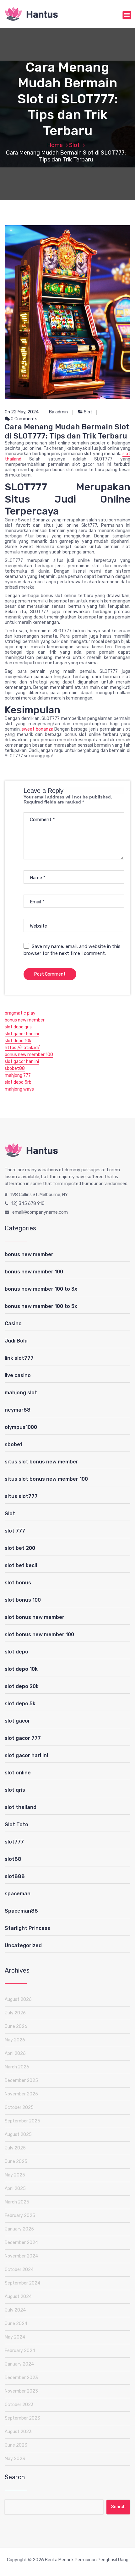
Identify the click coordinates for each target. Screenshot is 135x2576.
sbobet (14, 1444)
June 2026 (16, 2026)
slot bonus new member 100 (39, 1634)
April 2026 (15, 2053)
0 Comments (24, 419)
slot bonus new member (35, 1617)
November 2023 (21, 2391)
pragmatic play (20, 1013)
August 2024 (18, 2297)
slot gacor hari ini (22, 1034)
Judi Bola (16, 1341)
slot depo (16, 1652)
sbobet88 (15, 1068)
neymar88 (18, 1410)
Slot (74, 145)
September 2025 (22, 2121)
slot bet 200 (20, 1548)
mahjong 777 (18, 1075)
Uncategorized (23, 1945)
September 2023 (22, 2418)
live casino (18, 1375)
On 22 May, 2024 (22, 412)
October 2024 (19, 2270)
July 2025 (15, 2148)
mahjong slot (21, 1393)
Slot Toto (16, 1824)
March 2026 (17, 2067)
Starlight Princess (27, 1928)
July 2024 (15, 2310)
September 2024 (22, 2283)
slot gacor (17, 1721)
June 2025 (16, 2162)
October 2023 (19, 2405)
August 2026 (18, 1999)
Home (55, 145)
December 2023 (21, 2378)
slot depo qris (18, 1027)
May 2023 (15, 2459)
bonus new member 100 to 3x (41, 1289)
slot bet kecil (21, 1565)
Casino (13, 1323)
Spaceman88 (21, 1911)
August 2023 (18, 2432)
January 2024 (19, 2364)
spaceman (18, 1894)
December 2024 (21, 2243)
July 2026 (15, 2013)
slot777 (14, 1842)
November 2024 (21, 2256)
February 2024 (20, 2351)
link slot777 (19, 1358)
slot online (18, 1773)
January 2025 (19, 2229)
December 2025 (21, 2080)
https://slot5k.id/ (22, 1048)
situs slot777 (21, 1496)
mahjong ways (19, 1089)
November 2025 (21, 2094)
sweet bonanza (37, 729)
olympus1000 (21, 1427)
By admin (58, 412)
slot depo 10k (18, 1041)
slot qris (15, 1790)
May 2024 (15, 2337)
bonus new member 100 (29, 1055)
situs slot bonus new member (41, 1462)
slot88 (13, 1859)
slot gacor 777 (23, 1738)
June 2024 (16, 2324)
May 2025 (15, 2175)
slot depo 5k (20, 1704)
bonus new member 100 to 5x (41, 1306)
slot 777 (15, 1531)
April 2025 (15, 2189)
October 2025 (19, 2108)
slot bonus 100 (23, 1600)
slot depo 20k (22, 1686)
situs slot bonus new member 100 (46, 1479)
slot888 (15, 1876)
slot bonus (18, 1583)
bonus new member (25, 1020)
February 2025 (20, 2216)
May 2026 (15, 2040)
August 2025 (18, 2135)
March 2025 (17, 2202)
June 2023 (16, 2445)
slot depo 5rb (18, 1082)
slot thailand (21, 1807)
